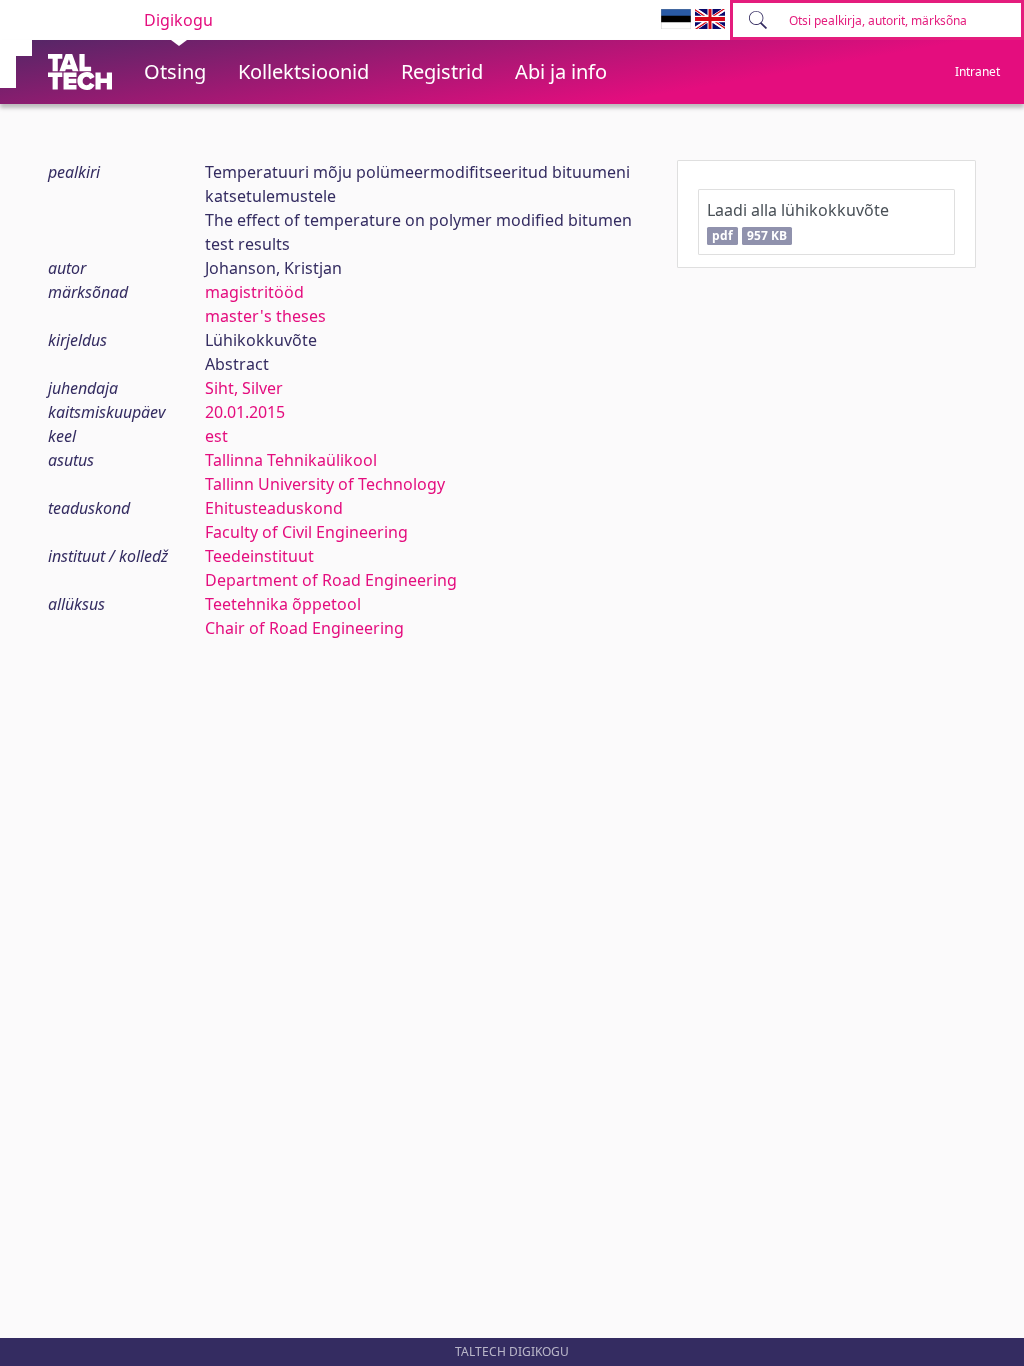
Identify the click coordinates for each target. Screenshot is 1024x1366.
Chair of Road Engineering (304, 628)
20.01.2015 (245, 412)
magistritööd (254, 292)
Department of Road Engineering (331, 580)
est (216, 436)
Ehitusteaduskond (274, 508)
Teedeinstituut (259, 556)
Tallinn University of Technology (325, 484)
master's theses (265, 316)
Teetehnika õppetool (283, 604)
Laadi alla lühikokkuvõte (798, 221)
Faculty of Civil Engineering (306, 532)
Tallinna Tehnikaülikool (291, 460)
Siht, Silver (244, 388)
